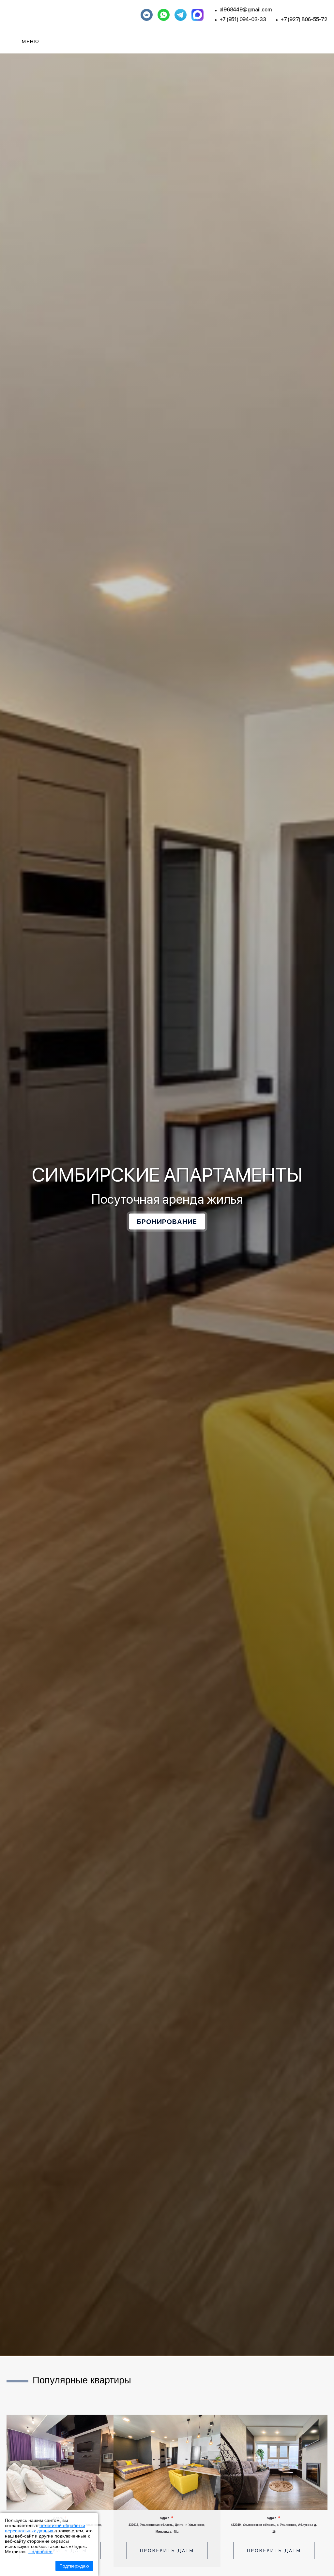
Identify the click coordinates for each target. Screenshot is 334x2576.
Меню (31, 41)
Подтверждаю (74, 2566)
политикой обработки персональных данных (45, 2528)
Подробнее (40, 2552)
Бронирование (167, 1222)
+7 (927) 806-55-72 (304, 19)
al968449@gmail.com (246, 10)
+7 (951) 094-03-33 (243, 19)
